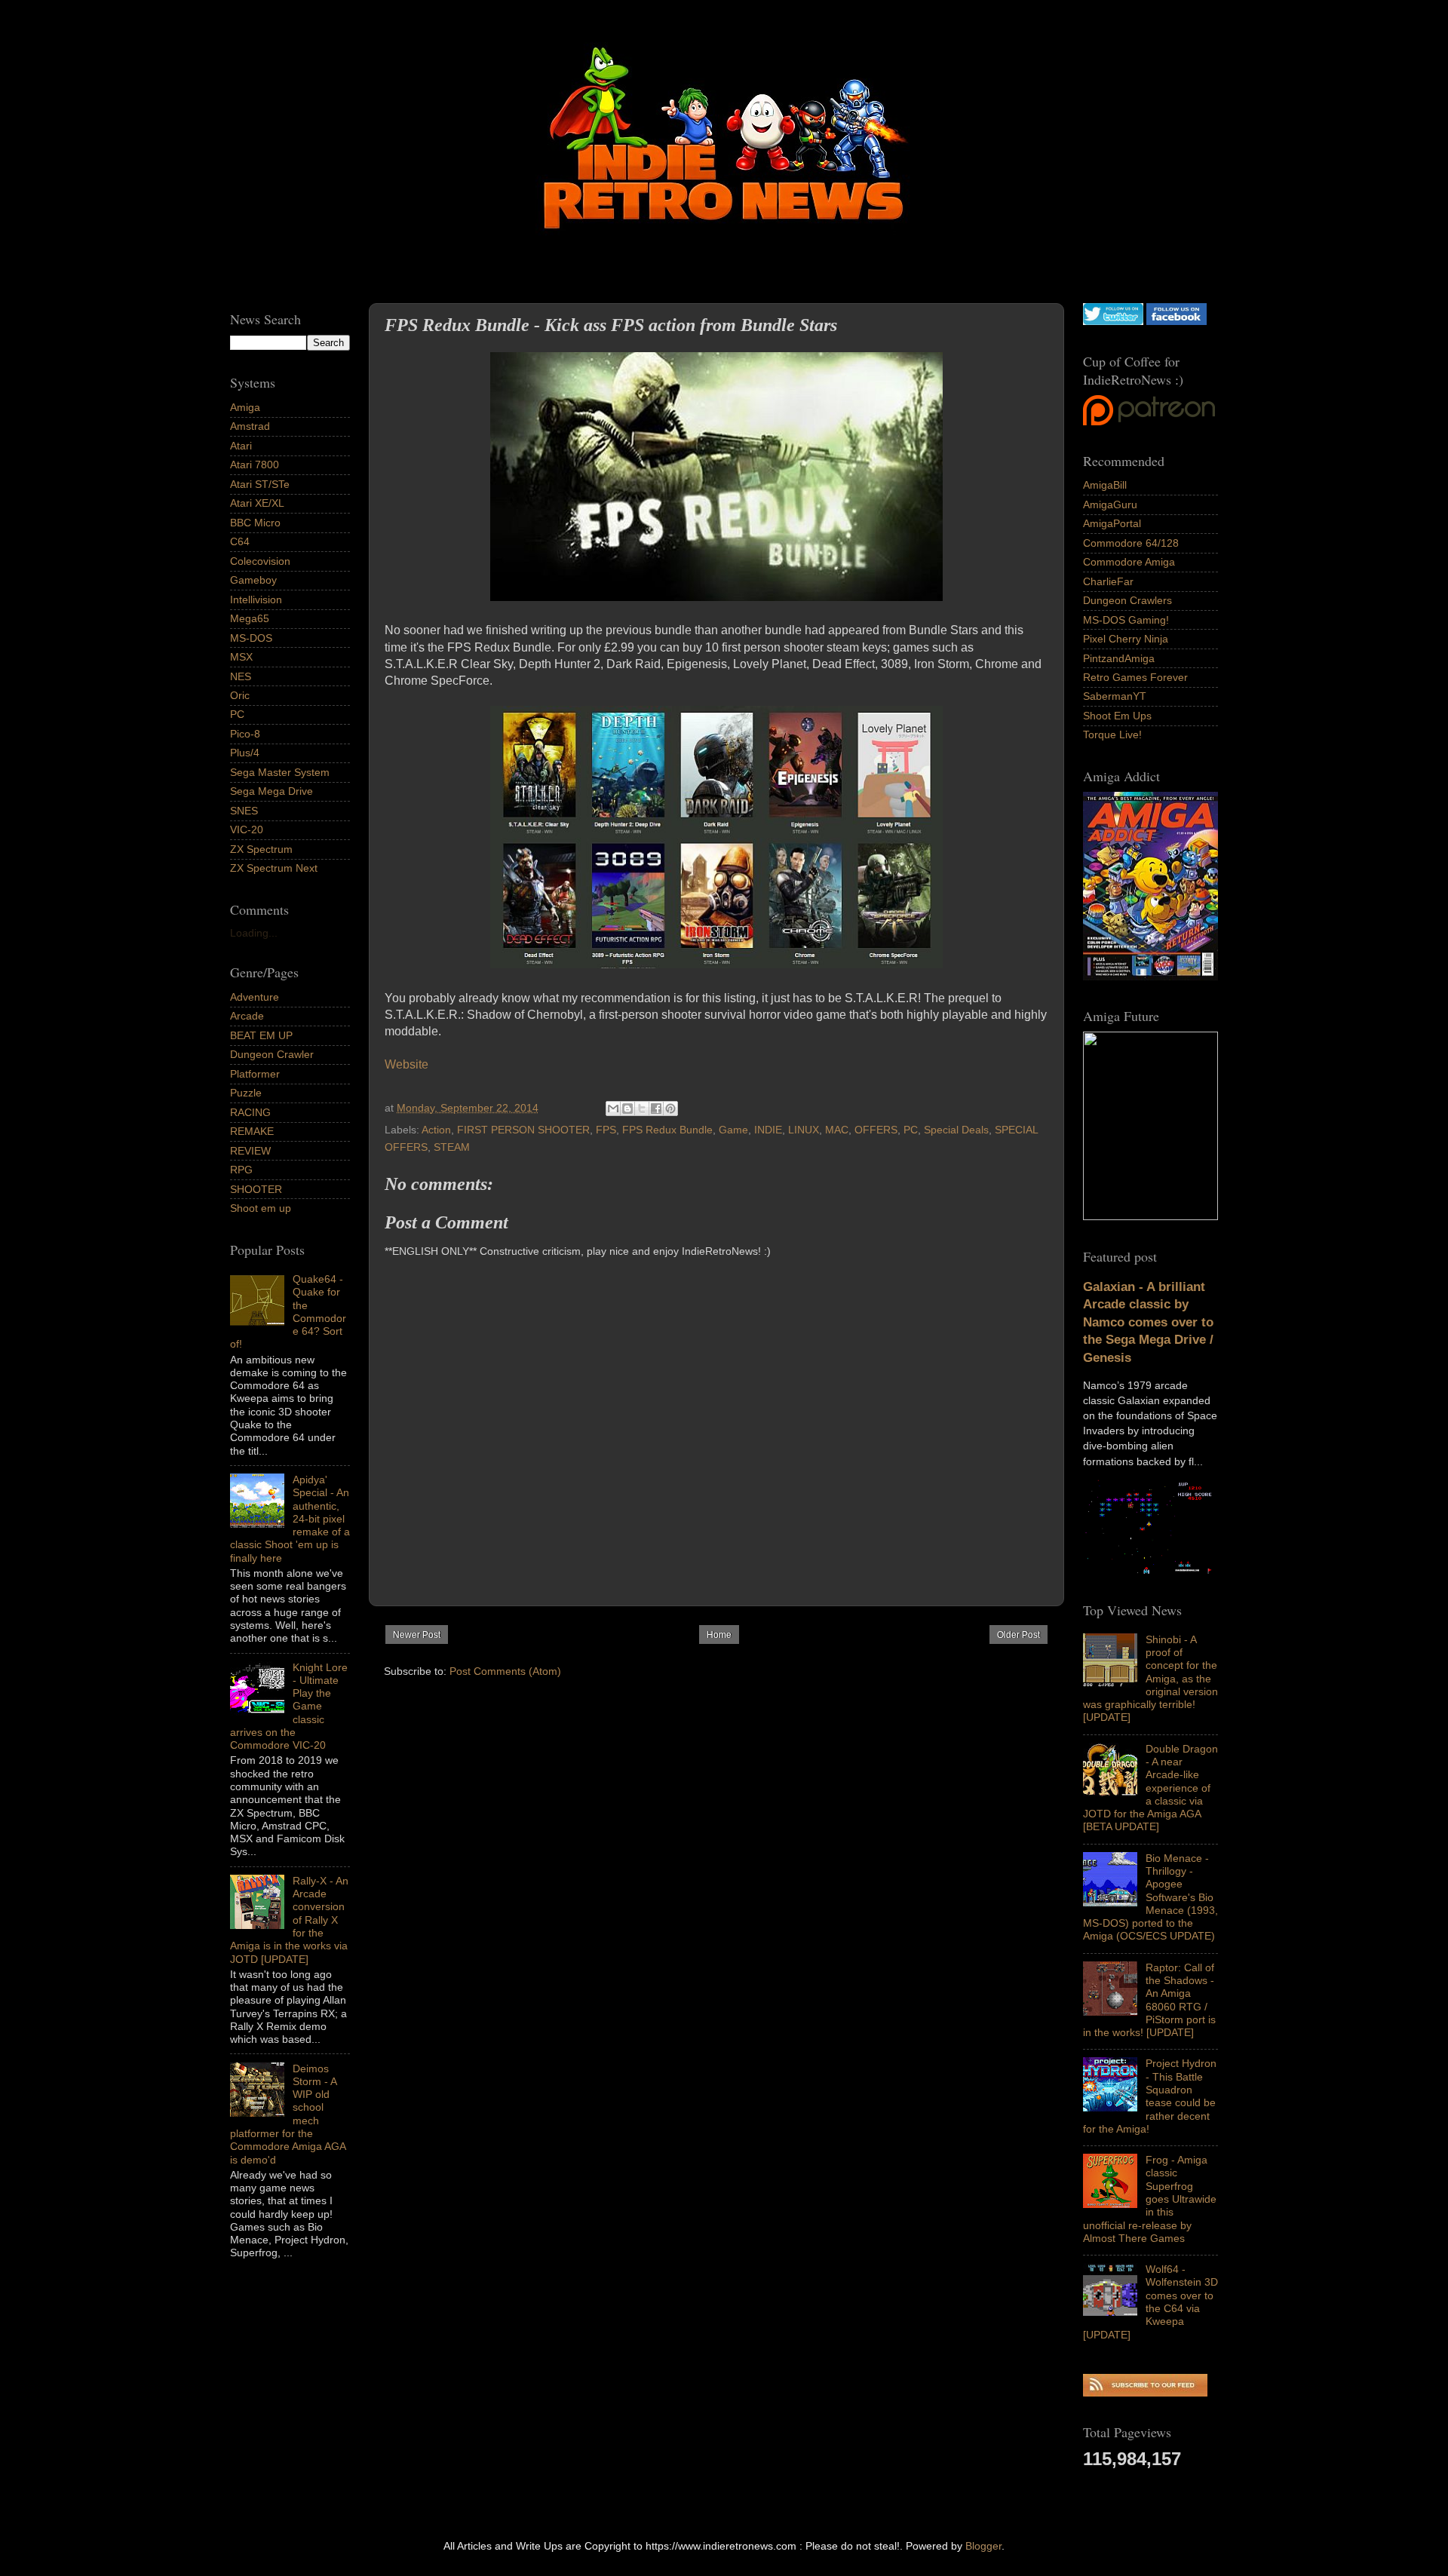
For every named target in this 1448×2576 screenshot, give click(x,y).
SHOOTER (256, 1189)
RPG (241, 1170)
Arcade (247, 1016)
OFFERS (876, 1130)
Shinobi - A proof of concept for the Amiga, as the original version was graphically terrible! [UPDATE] (1150, 1679)
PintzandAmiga (1119, 658)
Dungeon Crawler (272, 1054)
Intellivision (256, 600)
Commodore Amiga (1129, 562)
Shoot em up (261, 1208)
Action (436, 1130)
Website (406, 1064)
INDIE (768, 1130)
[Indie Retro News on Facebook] (1176, 321)
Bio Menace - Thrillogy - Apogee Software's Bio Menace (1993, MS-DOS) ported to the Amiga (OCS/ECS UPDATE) (1150, 1897)
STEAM (452, 1147)
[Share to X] (642, 1109)
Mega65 (250, 618)
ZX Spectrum (261, 849)
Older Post (1019, 1635)
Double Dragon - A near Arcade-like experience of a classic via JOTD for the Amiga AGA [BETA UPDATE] (1150, 1788)
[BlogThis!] (627, 1109)
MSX (241, 657)
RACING (250, 1112)
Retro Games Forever (1135, 677)
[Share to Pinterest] (670, 1109)
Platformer (255, 1074)
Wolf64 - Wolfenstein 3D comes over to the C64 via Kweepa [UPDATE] (1150, 2302)
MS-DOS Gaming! (1126, 620)
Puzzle (246, 1093)
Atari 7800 (255, 465)
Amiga (245, 407)
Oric (240, 695)
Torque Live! (1112, 734)
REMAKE (252, 1131)
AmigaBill (1105, 485)
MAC (837, 1130)
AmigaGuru (1110, 504)
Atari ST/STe (260, 484)
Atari (241, 446)
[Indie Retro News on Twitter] (1113, 321)
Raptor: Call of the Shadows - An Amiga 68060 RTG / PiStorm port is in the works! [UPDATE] (1149, 2000)
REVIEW (250, 1151)
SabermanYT (1115, 696)
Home (719, 1635)
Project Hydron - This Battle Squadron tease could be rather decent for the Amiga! (1150, 2096)
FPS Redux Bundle (667, 1130)
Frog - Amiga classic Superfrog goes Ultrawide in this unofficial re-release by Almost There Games (1150, 2199)
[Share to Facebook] (656, 1109)
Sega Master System (280, 772)
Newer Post (417, 1635)
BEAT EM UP (261, 1035)
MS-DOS (251, 638)
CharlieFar (1108, 581)
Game (733, 1130)
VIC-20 (247, 830)
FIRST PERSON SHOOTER (523, 1130)
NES (241, 676)
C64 (240, 541)
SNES (244, 811)
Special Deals (956, 1130)
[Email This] (613, 1109)
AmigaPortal (1112, 523)
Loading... (254, 933)
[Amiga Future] (1150, 977)
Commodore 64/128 (1131, 543)
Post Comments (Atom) (505, 1671)
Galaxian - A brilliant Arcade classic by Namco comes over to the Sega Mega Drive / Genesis (1148, 1322)
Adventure (255, 997)
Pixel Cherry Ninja (1126, 639)
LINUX (804, 1130)
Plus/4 (245, 753)
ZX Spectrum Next (274, 868)
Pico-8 (245, 734)
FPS (606, 1130)
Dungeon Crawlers (1127, 600)
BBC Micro (255, 523)
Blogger (983, 2546)
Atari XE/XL (257, 503)
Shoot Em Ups (1117, 716)
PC (911, 1130)
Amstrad (250, 426)
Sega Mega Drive (271, 791)
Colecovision (260, 561)
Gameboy (253, 580)
